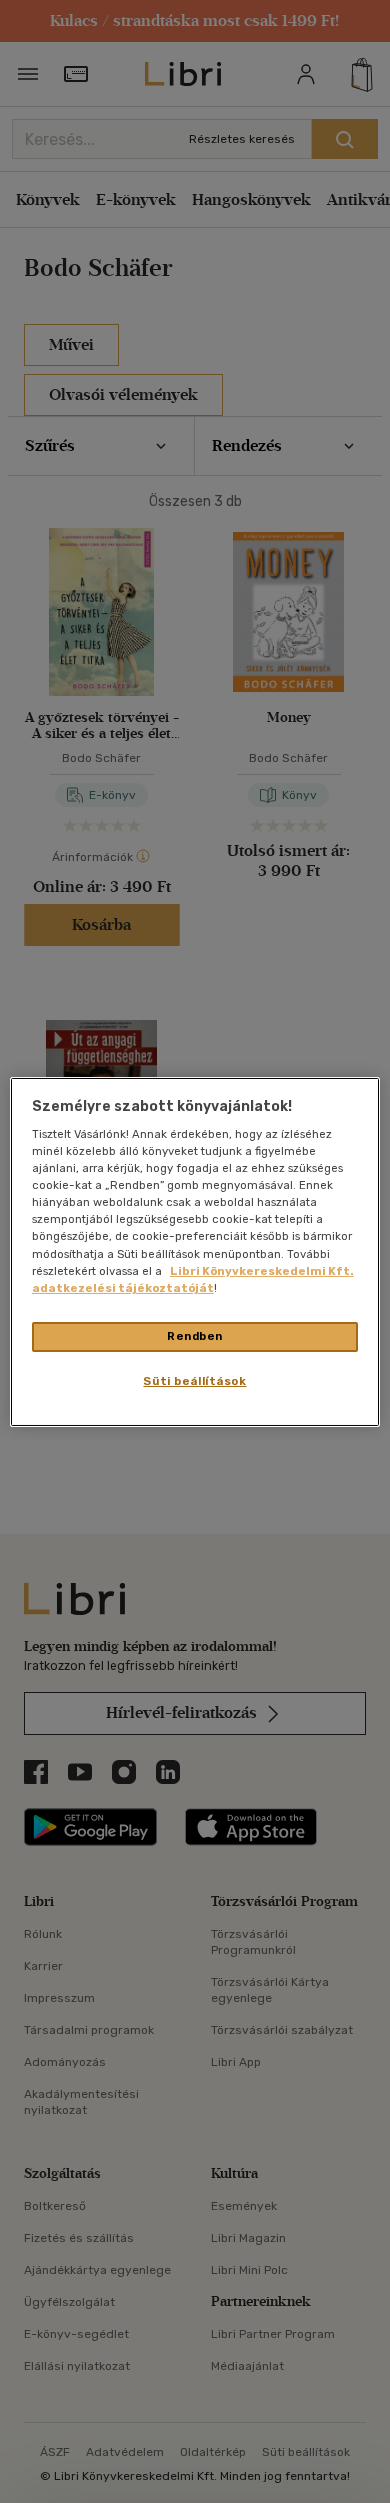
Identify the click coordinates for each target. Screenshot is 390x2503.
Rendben (195, 1336)
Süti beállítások (194, 1381)
